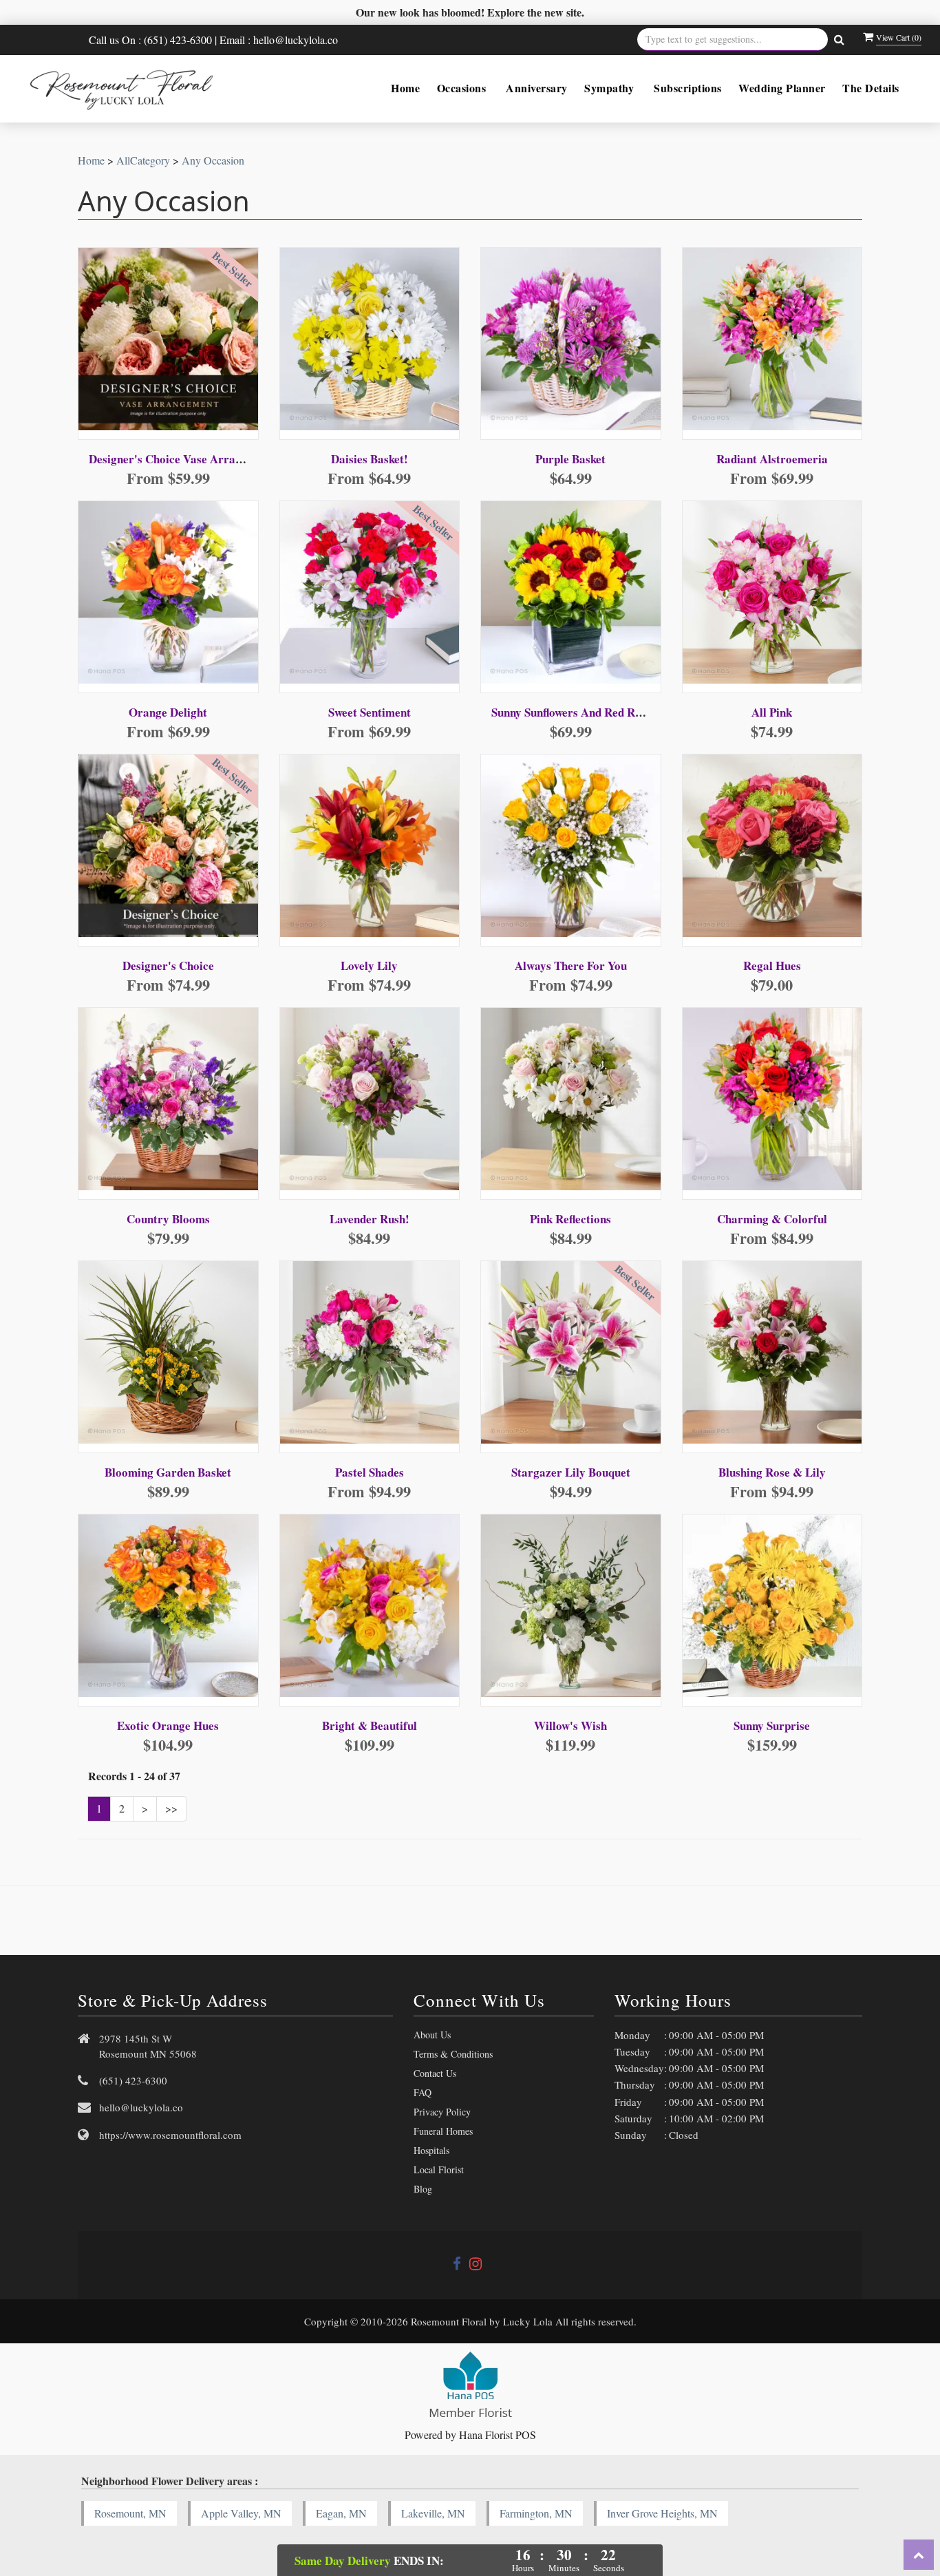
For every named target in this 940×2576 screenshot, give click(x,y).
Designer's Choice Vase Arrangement (184, 459)
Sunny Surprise (772, 1725)
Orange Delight (168, 712)
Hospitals (431, 2150)
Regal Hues (772, 965)
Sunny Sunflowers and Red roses (574, 712)
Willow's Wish (570, 1725)
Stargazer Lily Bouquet (571, 1472)
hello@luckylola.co (141, 2107)
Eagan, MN (341, 2513)
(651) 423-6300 (133, 2080)
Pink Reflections (570, 1219)
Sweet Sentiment (370, 712)
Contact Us (435, 2073)
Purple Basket (570, 459)
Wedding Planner (782, 88)
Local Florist (439, 2169)
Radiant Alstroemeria (772, 459)
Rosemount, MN (130, 2513)
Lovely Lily (369, 965)
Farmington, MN (536, 2513)
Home (405, 88)
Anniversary (537, 88)
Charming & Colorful (772, 1219)
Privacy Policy (442, 2112)
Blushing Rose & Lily (772, 1472)
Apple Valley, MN (241, 2513)
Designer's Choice (168, 965)
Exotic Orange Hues (168, 1725)
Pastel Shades (370, 1472)
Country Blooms (168, 1219)
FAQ (423, 2092)
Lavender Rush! (370, 1219)
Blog (423, 2189)
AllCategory (143, 160)
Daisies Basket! (370, 459)
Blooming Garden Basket (168, 1472)
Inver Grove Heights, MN (662, 2513)
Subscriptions (688, 88)
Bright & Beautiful (370, 1725)
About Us (432, 2035)
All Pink (772, 712)
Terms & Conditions (453, 2054)
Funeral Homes (443, 2131)
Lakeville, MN (433, 2513)
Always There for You (571, 965)
